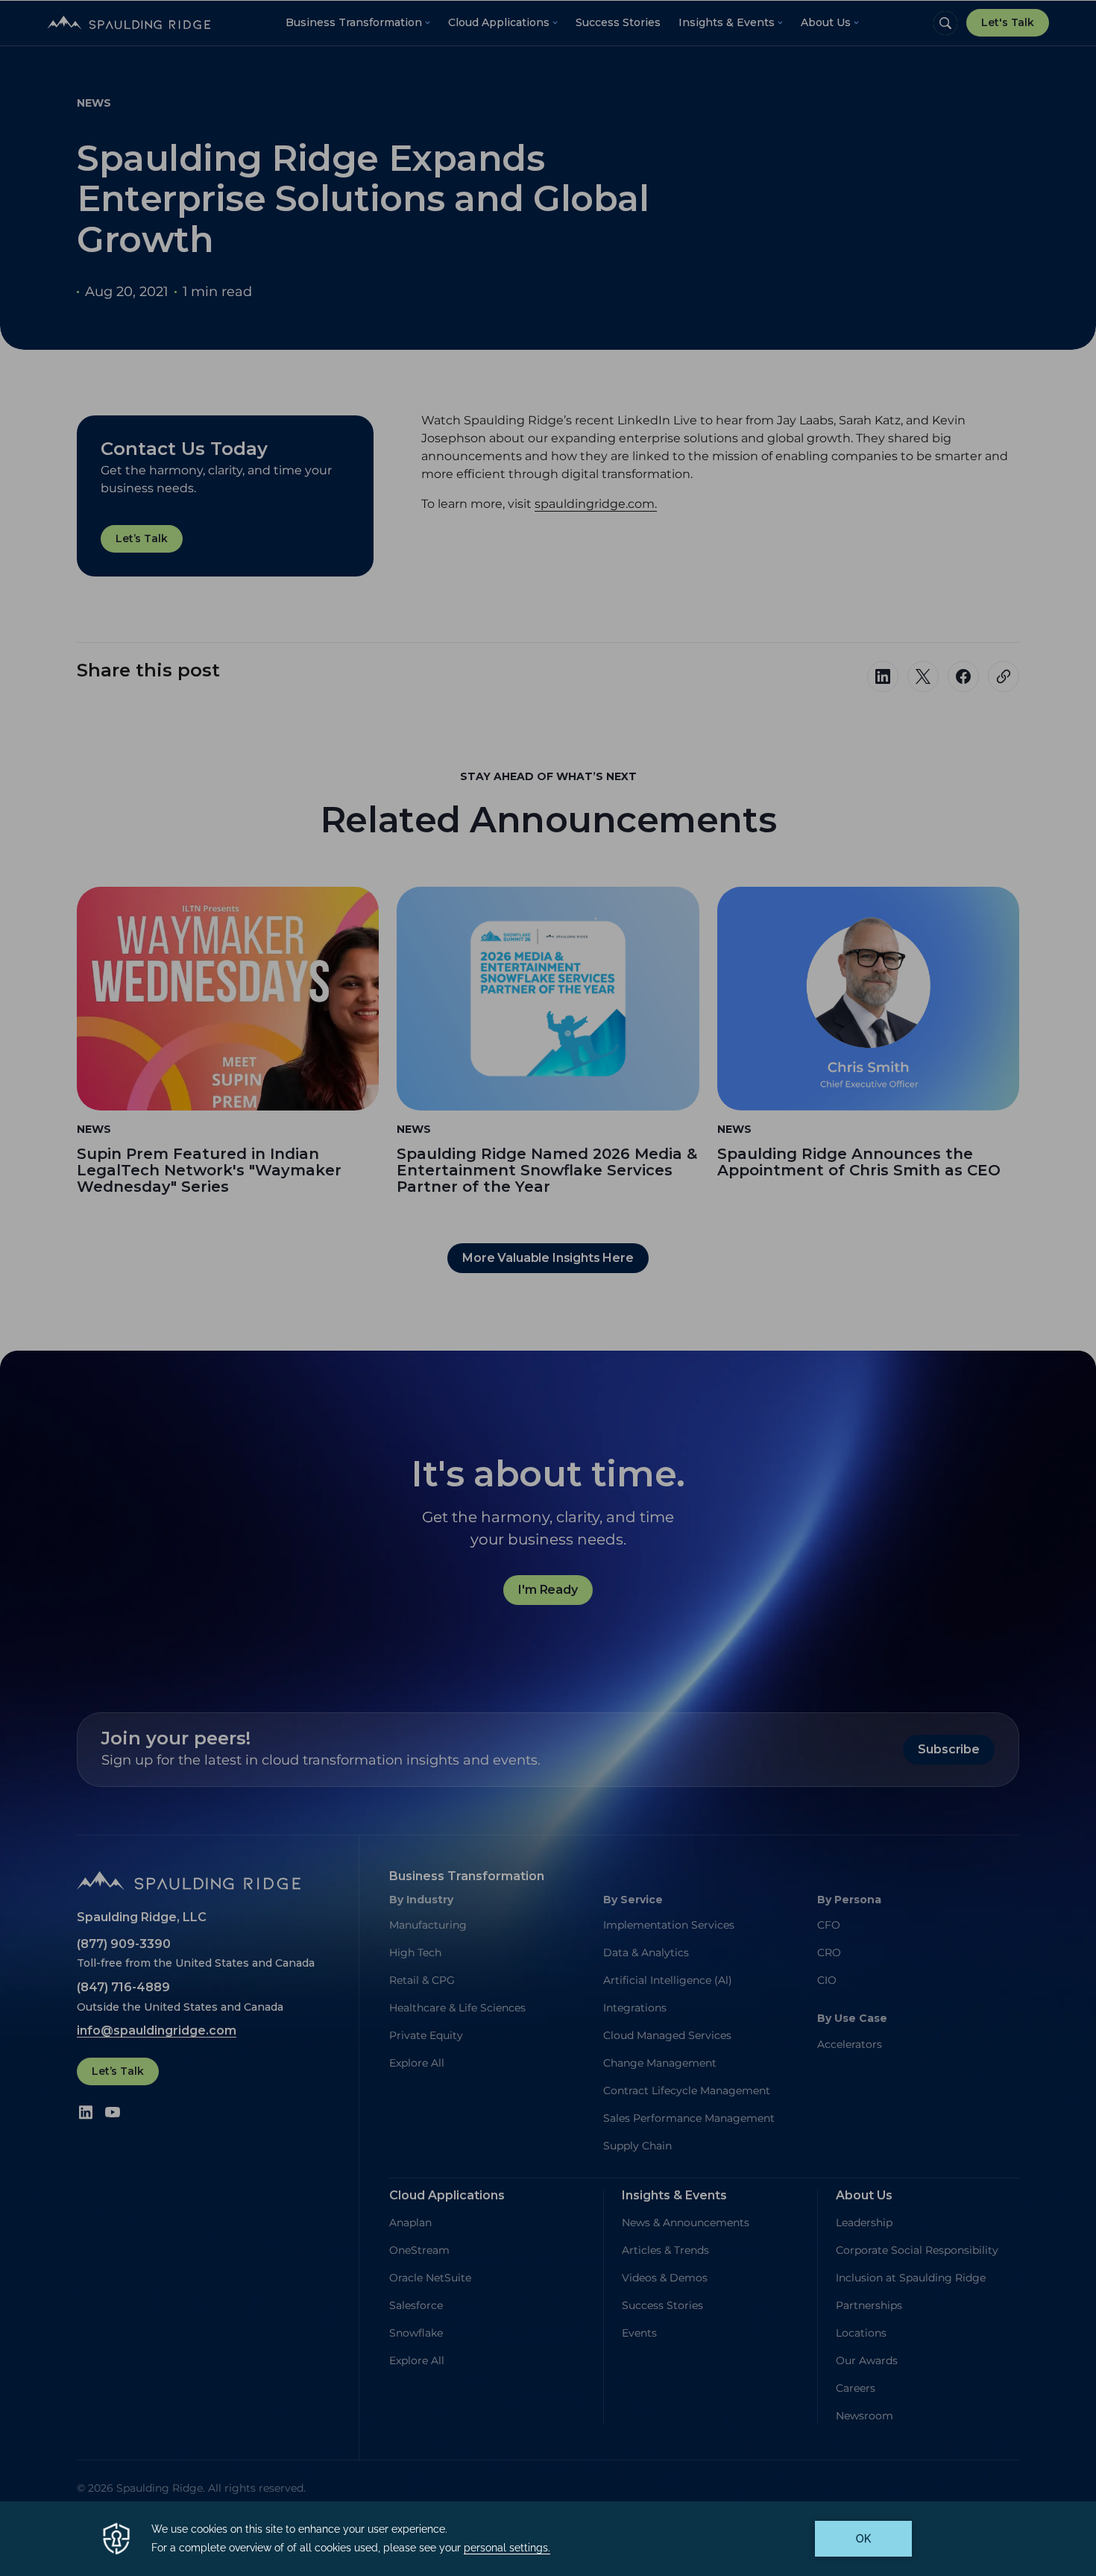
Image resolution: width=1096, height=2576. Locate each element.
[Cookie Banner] (548, 2539)
